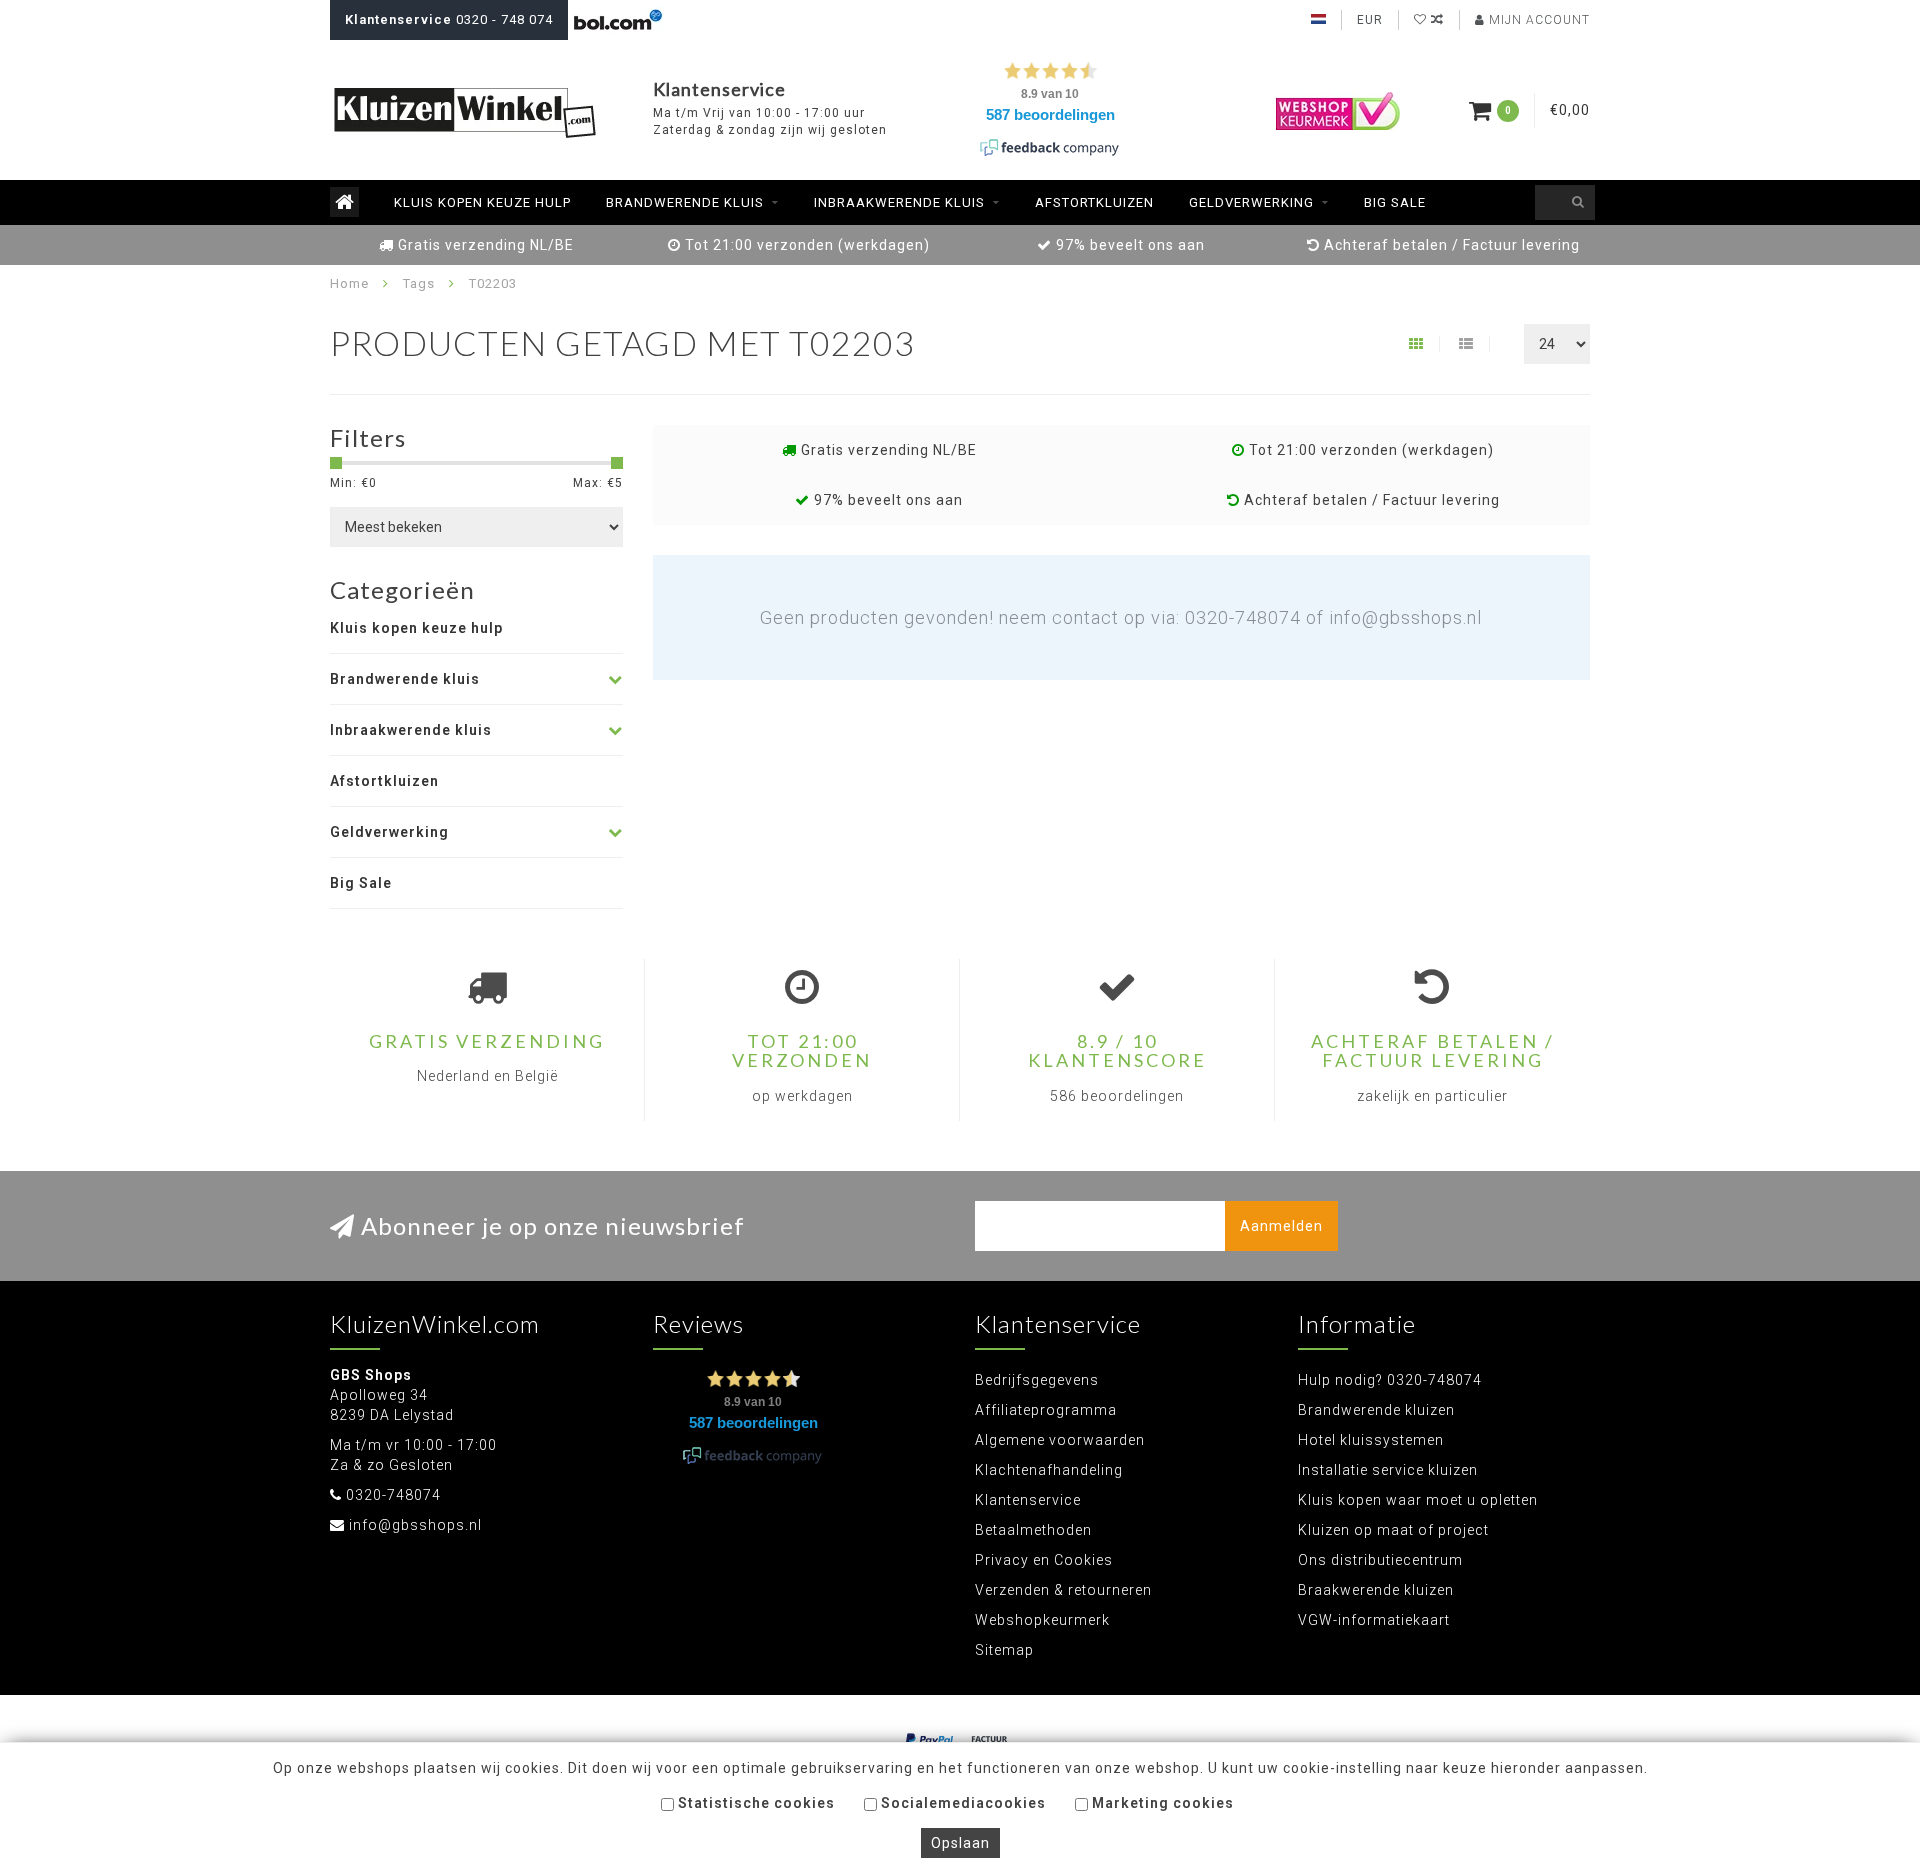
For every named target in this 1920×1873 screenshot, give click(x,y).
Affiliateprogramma (1046, 1410)
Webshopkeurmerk (1042, 1620)
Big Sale (1395, 202)
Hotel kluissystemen (1371, 1440)
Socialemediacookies (961, 1803)
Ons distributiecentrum (1380, 1560)
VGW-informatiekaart (1374, 1620)
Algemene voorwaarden (1060, 1440)
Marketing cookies (1161, 1803)
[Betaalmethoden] (930, 1740)
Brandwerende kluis (685, 202)
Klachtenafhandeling (1049, 1470)
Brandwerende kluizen (1376, 1410)
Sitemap (1004, 1650)
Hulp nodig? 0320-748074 (1390, 1380)
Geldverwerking (1251, 202)
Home (349, 283)
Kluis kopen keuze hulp (482, 202)
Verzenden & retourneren (1063, 1590)
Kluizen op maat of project (1393, 1530)
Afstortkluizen (1094, 202)
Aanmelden (1281, 1226)
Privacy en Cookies (1044, 1560)
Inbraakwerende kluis (899, 202)
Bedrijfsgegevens (1037, 1380)
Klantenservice (1028, 1500)
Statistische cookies (754, 1803)
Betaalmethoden (1033, 1530)
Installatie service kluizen (1388, 1470)
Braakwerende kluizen (1376, 1590)
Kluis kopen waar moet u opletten (1418, 1500)
